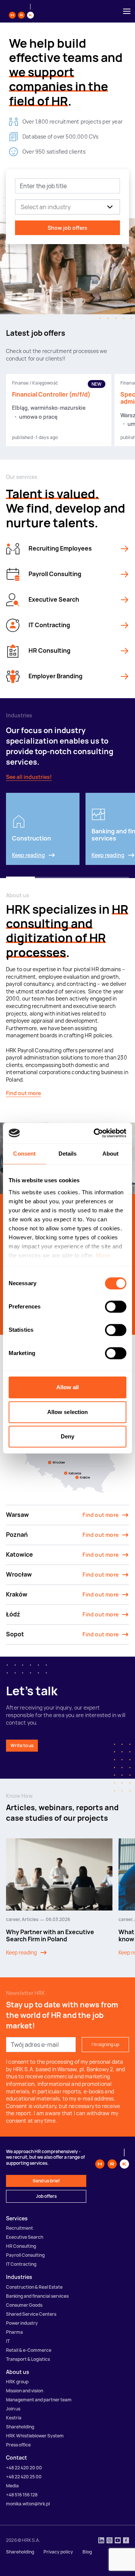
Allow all (68, 1387)
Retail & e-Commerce (29, 2350)
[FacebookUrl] (126, 2541)
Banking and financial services (37, 2296)
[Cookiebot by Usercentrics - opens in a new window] (95, 1133)
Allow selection (68, 1412)
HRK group (17, 2382)
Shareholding (20, 2427)
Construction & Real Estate (34, 2287)
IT (8, 2341)
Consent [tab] (24, 1154)
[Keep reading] (124, 549)
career (13, 1919)
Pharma (14, 2332)
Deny (67, 1436)
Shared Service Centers (31, 2314)
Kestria (14, 2418)
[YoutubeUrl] (118, 2541)
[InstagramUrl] (109, 2541)
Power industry (22, 2323)
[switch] (116, 1307)
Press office (18, 2445)
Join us (13, 2409)
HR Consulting (21, 2246)
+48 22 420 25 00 (24, 2477)
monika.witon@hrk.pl (28, 2504)
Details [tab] (68, 1154)
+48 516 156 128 (22, 2495)
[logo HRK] (21, 11)
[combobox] (20, 207)
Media (12, 2486)
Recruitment (19, 2228)
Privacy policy (58, 2552)
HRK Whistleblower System (35, 2436)
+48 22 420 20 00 (24, 2468)
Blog (87, 2552)
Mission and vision (25, 2391)
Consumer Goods (24, 2305)
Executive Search (25, 2237)
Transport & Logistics (28, 2359)
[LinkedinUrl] (101, 2541)
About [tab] (111, 1154)
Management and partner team (39, 2400)
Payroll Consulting (25, 2255)
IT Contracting (21, 2264)
